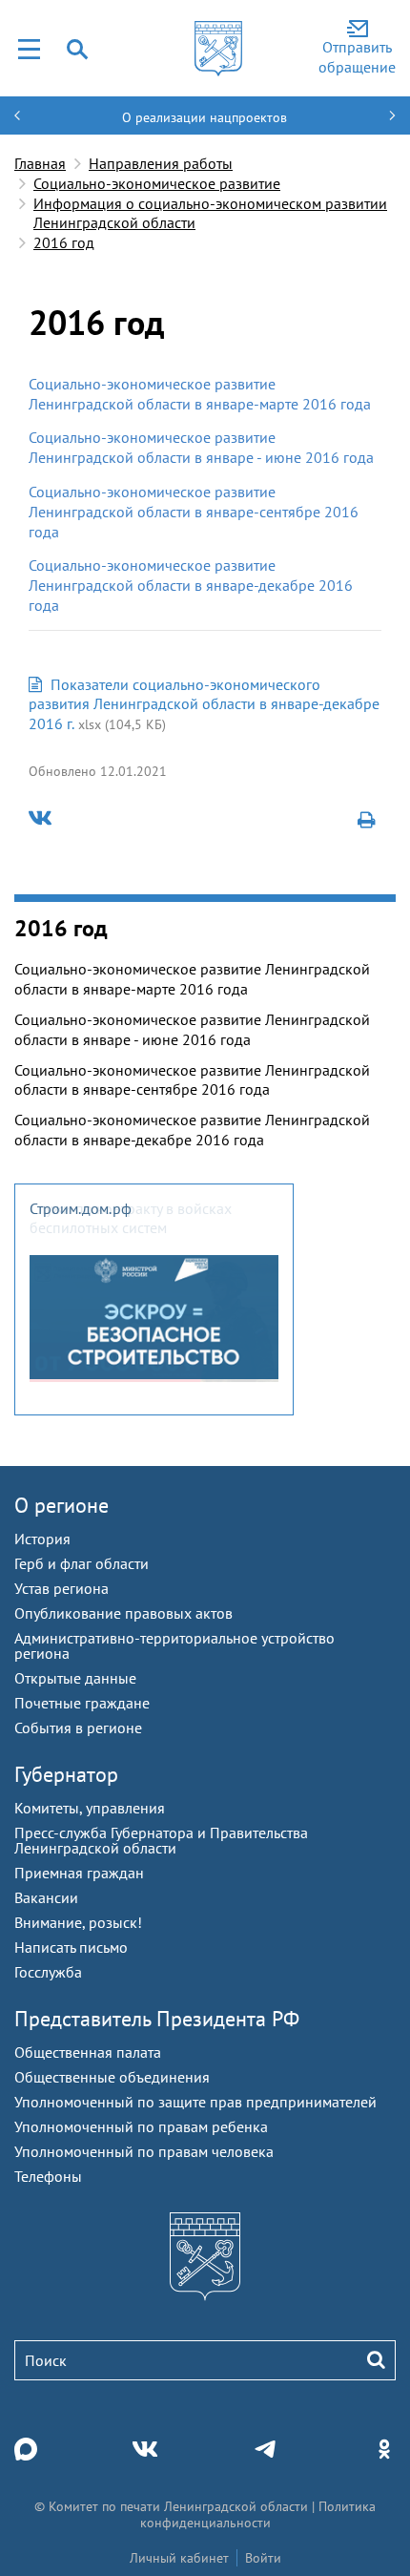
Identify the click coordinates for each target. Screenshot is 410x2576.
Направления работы (161, 163)
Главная (40, 163)
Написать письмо (71, 1947)
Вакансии (46, 1897)
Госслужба (48, 1972)
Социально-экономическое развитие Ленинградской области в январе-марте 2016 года (200, 394)
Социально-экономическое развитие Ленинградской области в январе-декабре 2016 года (191, 585)
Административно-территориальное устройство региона (174, 1645)
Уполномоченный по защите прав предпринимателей (195, 2102)
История (42, 1539)
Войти (263, 2558)
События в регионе (78, 1728)
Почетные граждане (82, 1703)
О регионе (61, 1505)
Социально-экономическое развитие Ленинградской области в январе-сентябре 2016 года (194, 512)
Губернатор (66, 1774)
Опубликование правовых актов (123, 1613)
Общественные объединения (112, 2077)
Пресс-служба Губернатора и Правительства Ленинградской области (161, 1840)
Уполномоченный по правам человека (144, 2151)
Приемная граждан (79, 1873)
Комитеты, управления (90, 1808)
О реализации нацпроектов (205, 117)
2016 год (64, 242)
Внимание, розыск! (78, 1922)
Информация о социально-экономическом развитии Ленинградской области (210, 213)
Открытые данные (75, 1678)
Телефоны (48, 2176)
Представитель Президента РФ (157, 2019)
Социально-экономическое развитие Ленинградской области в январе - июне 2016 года (201, 447)
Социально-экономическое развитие (157, 183)
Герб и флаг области (82, 1563)
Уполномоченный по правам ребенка (141, 2126)
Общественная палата (88, 2052)
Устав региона (61, 1588)
